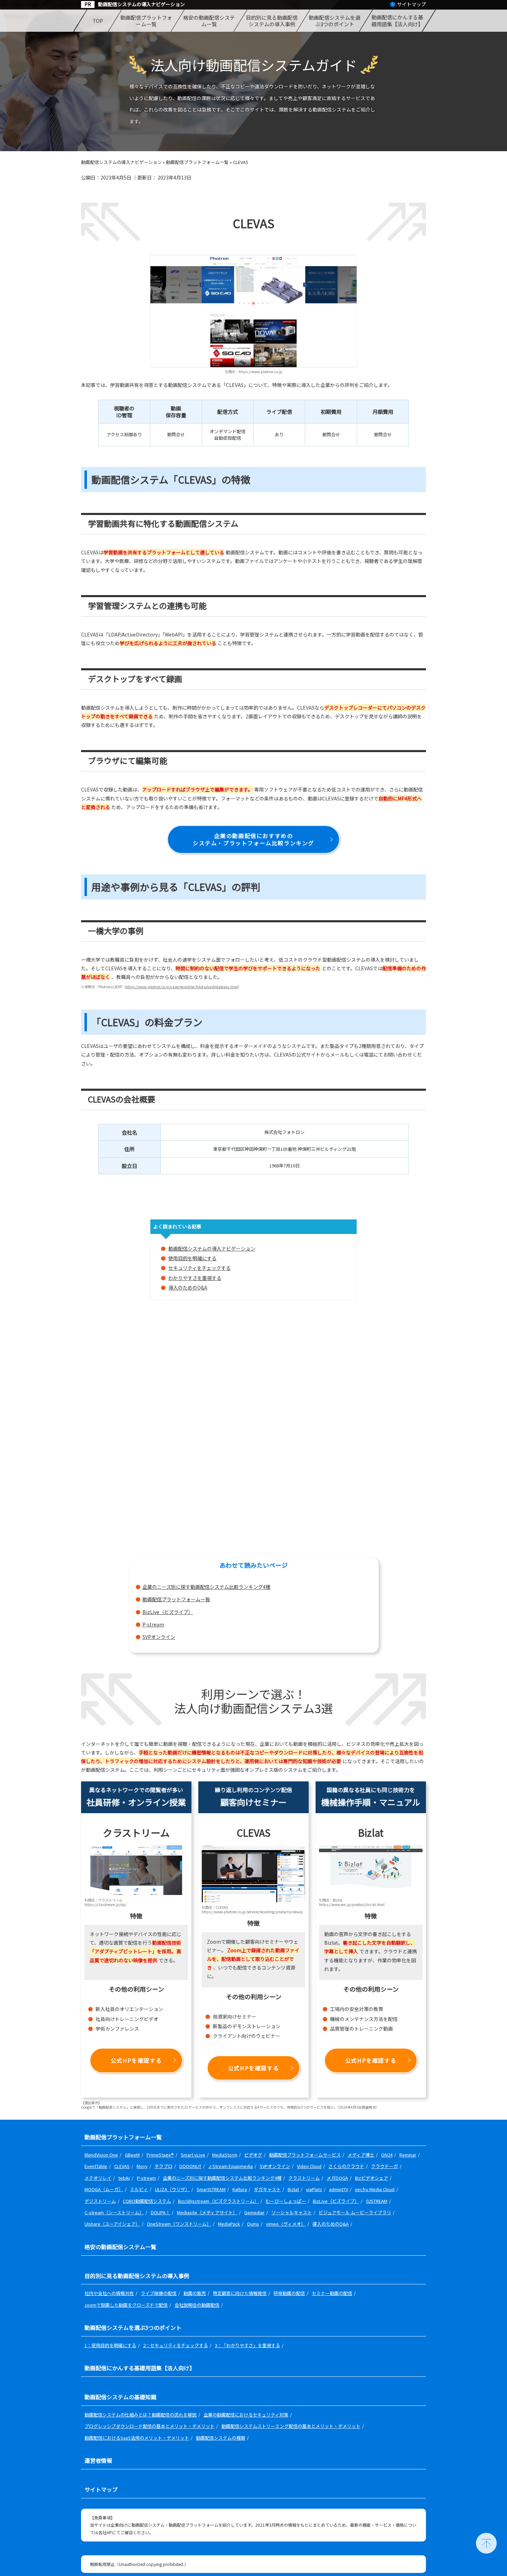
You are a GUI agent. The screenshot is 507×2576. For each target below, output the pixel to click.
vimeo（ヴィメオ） (286, 2224)
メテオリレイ (98, 2178)
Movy (142, 2166)
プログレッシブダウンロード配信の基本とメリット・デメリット (150, 2426)
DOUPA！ (160, 2212)
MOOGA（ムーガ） (104, 2189)
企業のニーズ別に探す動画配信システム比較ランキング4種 (206, 1587)
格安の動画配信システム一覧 (209, 21)
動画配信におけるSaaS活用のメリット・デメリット (137, 2438)
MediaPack (229, 2224)
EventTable (96, 2166)
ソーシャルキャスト (292, 2212)
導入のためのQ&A (188, 1287)
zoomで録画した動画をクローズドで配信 (126, 2305)
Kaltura (240, 2189)
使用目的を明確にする (192, 1258)
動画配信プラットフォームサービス (305, 2155)
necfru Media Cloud (375, 2189)
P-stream (153, 1624)
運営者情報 (98, 2460)
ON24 (387, 2155)
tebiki (124, 2178)
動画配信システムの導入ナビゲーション (141, 4)
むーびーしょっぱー (286, 2201)
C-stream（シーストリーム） (114, 2212)
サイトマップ (411, 4)
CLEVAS (122, 2166)
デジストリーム (100, 2201)
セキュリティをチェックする (200, 1268)
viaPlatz (314, 2189)
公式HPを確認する (136, 2060)
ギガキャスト (267, 2189)
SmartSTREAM (211, 2189)
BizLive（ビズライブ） (168, 1612)
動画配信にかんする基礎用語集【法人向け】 (397, 21)
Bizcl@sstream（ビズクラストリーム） (218, 2201)
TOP (97, 21)
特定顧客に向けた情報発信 (240, 2293)
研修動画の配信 (289, 2293)
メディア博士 (361, 2155)
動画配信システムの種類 (221, 2438)
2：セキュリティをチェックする (176, 2345)
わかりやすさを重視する (195, 1278)
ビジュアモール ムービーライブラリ (355, 2212)
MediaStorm (225, 2155)
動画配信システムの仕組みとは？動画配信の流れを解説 (141, 2415)
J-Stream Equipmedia (231, 2166)
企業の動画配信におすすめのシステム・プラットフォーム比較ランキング (254, 839)
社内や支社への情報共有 (109, 2293)
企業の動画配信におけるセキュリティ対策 (246, 2415)
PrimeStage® (160, 2155)
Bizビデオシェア (371, 2178)
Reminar (408, 2155)
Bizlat (293, 2189)
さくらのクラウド (346, 2166)
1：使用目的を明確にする (110, 2345)
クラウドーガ (385, 2166)
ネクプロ (163, 2166)
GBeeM (132, 2155)
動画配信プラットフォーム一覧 (146, 21)
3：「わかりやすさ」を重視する (247, 2345)
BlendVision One (101, 2155)
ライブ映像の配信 (159, 2293)
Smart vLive (193, 2155)
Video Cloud (309, 2166)
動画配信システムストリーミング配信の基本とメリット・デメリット (291, 2426)
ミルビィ (139, 2189)
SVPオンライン (159, 1637)
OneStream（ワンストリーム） (179, 2224)
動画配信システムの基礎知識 (120, 2397)
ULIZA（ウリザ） (172, 2189)
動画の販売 (195, 2293)
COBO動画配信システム (147, 2201)
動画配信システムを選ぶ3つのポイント (335, 21)
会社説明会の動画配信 (197, 2305)
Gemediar (254, 2212)
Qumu (253, 2224)
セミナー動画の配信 (332, 2293)
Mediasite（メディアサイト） (207, 2212)
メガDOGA (337, 2178)
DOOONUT (190, 2166)
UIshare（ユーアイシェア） (112, 2224)
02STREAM (377, 2201)
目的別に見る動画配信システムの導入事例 (272, 21)
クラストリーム (304, 2178)
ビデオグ (253, 2155)
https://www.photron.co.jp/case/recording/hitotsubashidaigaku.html (182, 987)
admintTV (339, 2189)
